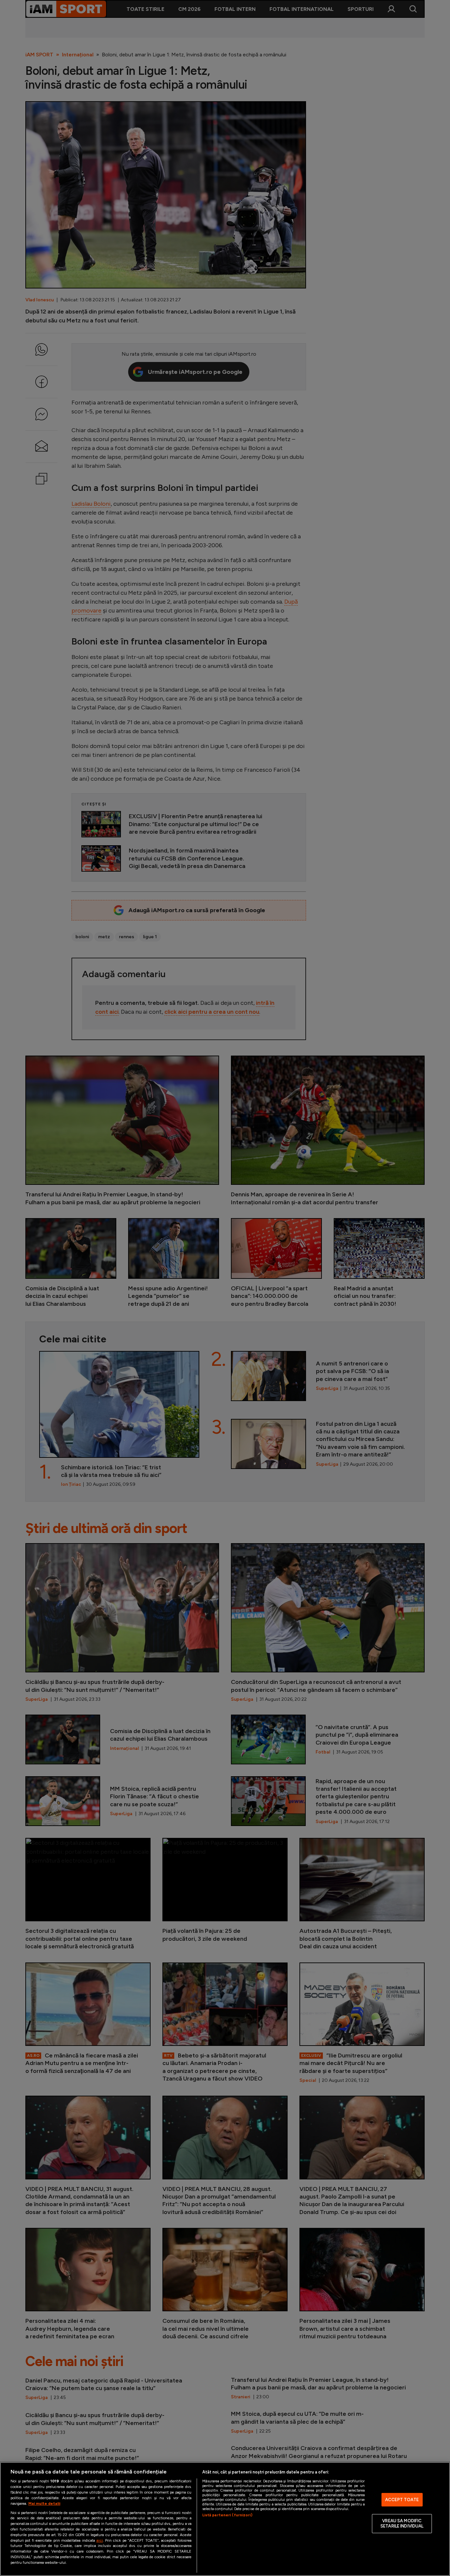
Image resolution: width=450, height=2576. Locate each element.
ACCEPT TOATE (402, 2500)
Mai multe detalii (44, 2503)
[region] (225, 2519)
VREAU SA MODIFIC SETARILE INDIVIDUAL (402, 2524)
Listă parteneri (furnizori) (227, 2515)
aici (99, 2540)
